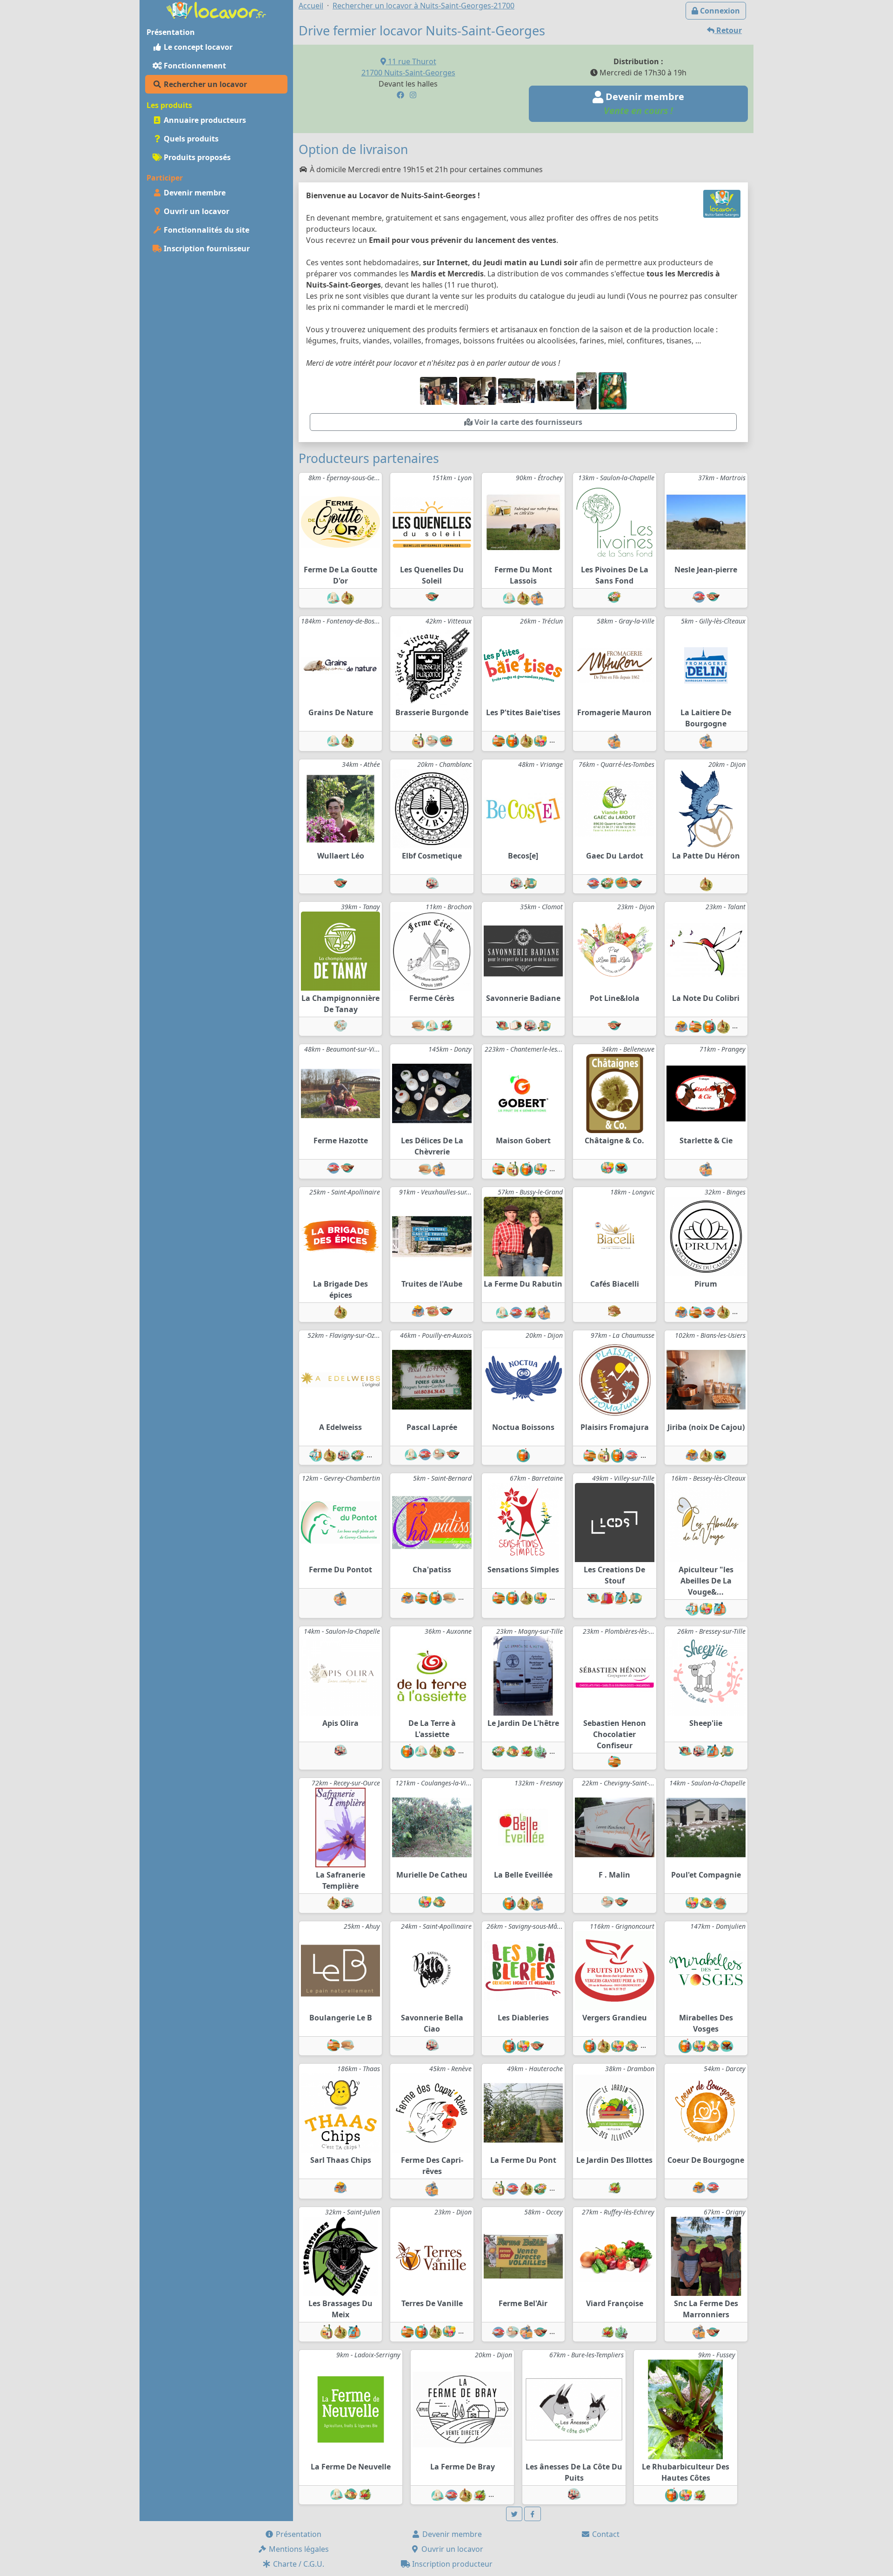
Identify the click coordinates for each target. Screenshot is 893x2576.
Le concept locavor (197, 47)
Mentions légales (298, 2549)
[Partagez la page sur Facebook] (533, 2514)
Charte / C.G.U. (298, 2564)
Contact (605, 2534)
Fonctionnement (194, 66)
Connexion (719, 11)
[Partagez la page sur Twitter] (514, 2514)
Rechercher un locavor (204, 84)
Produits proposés (196, 157)
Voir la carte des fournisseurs (527, 422)
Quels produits (190, 139)
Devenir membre (194, 193)
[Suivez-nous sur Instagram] (413, 95)
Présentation (298, 2534)
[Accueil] (216, 9)
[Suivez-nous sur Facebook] (400, 95)
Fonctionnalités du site (206, 230)
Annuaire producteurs (204, 120)
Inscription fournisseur (206, 248)
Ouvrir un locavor (196, 211)
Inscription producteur (451, 2564)
